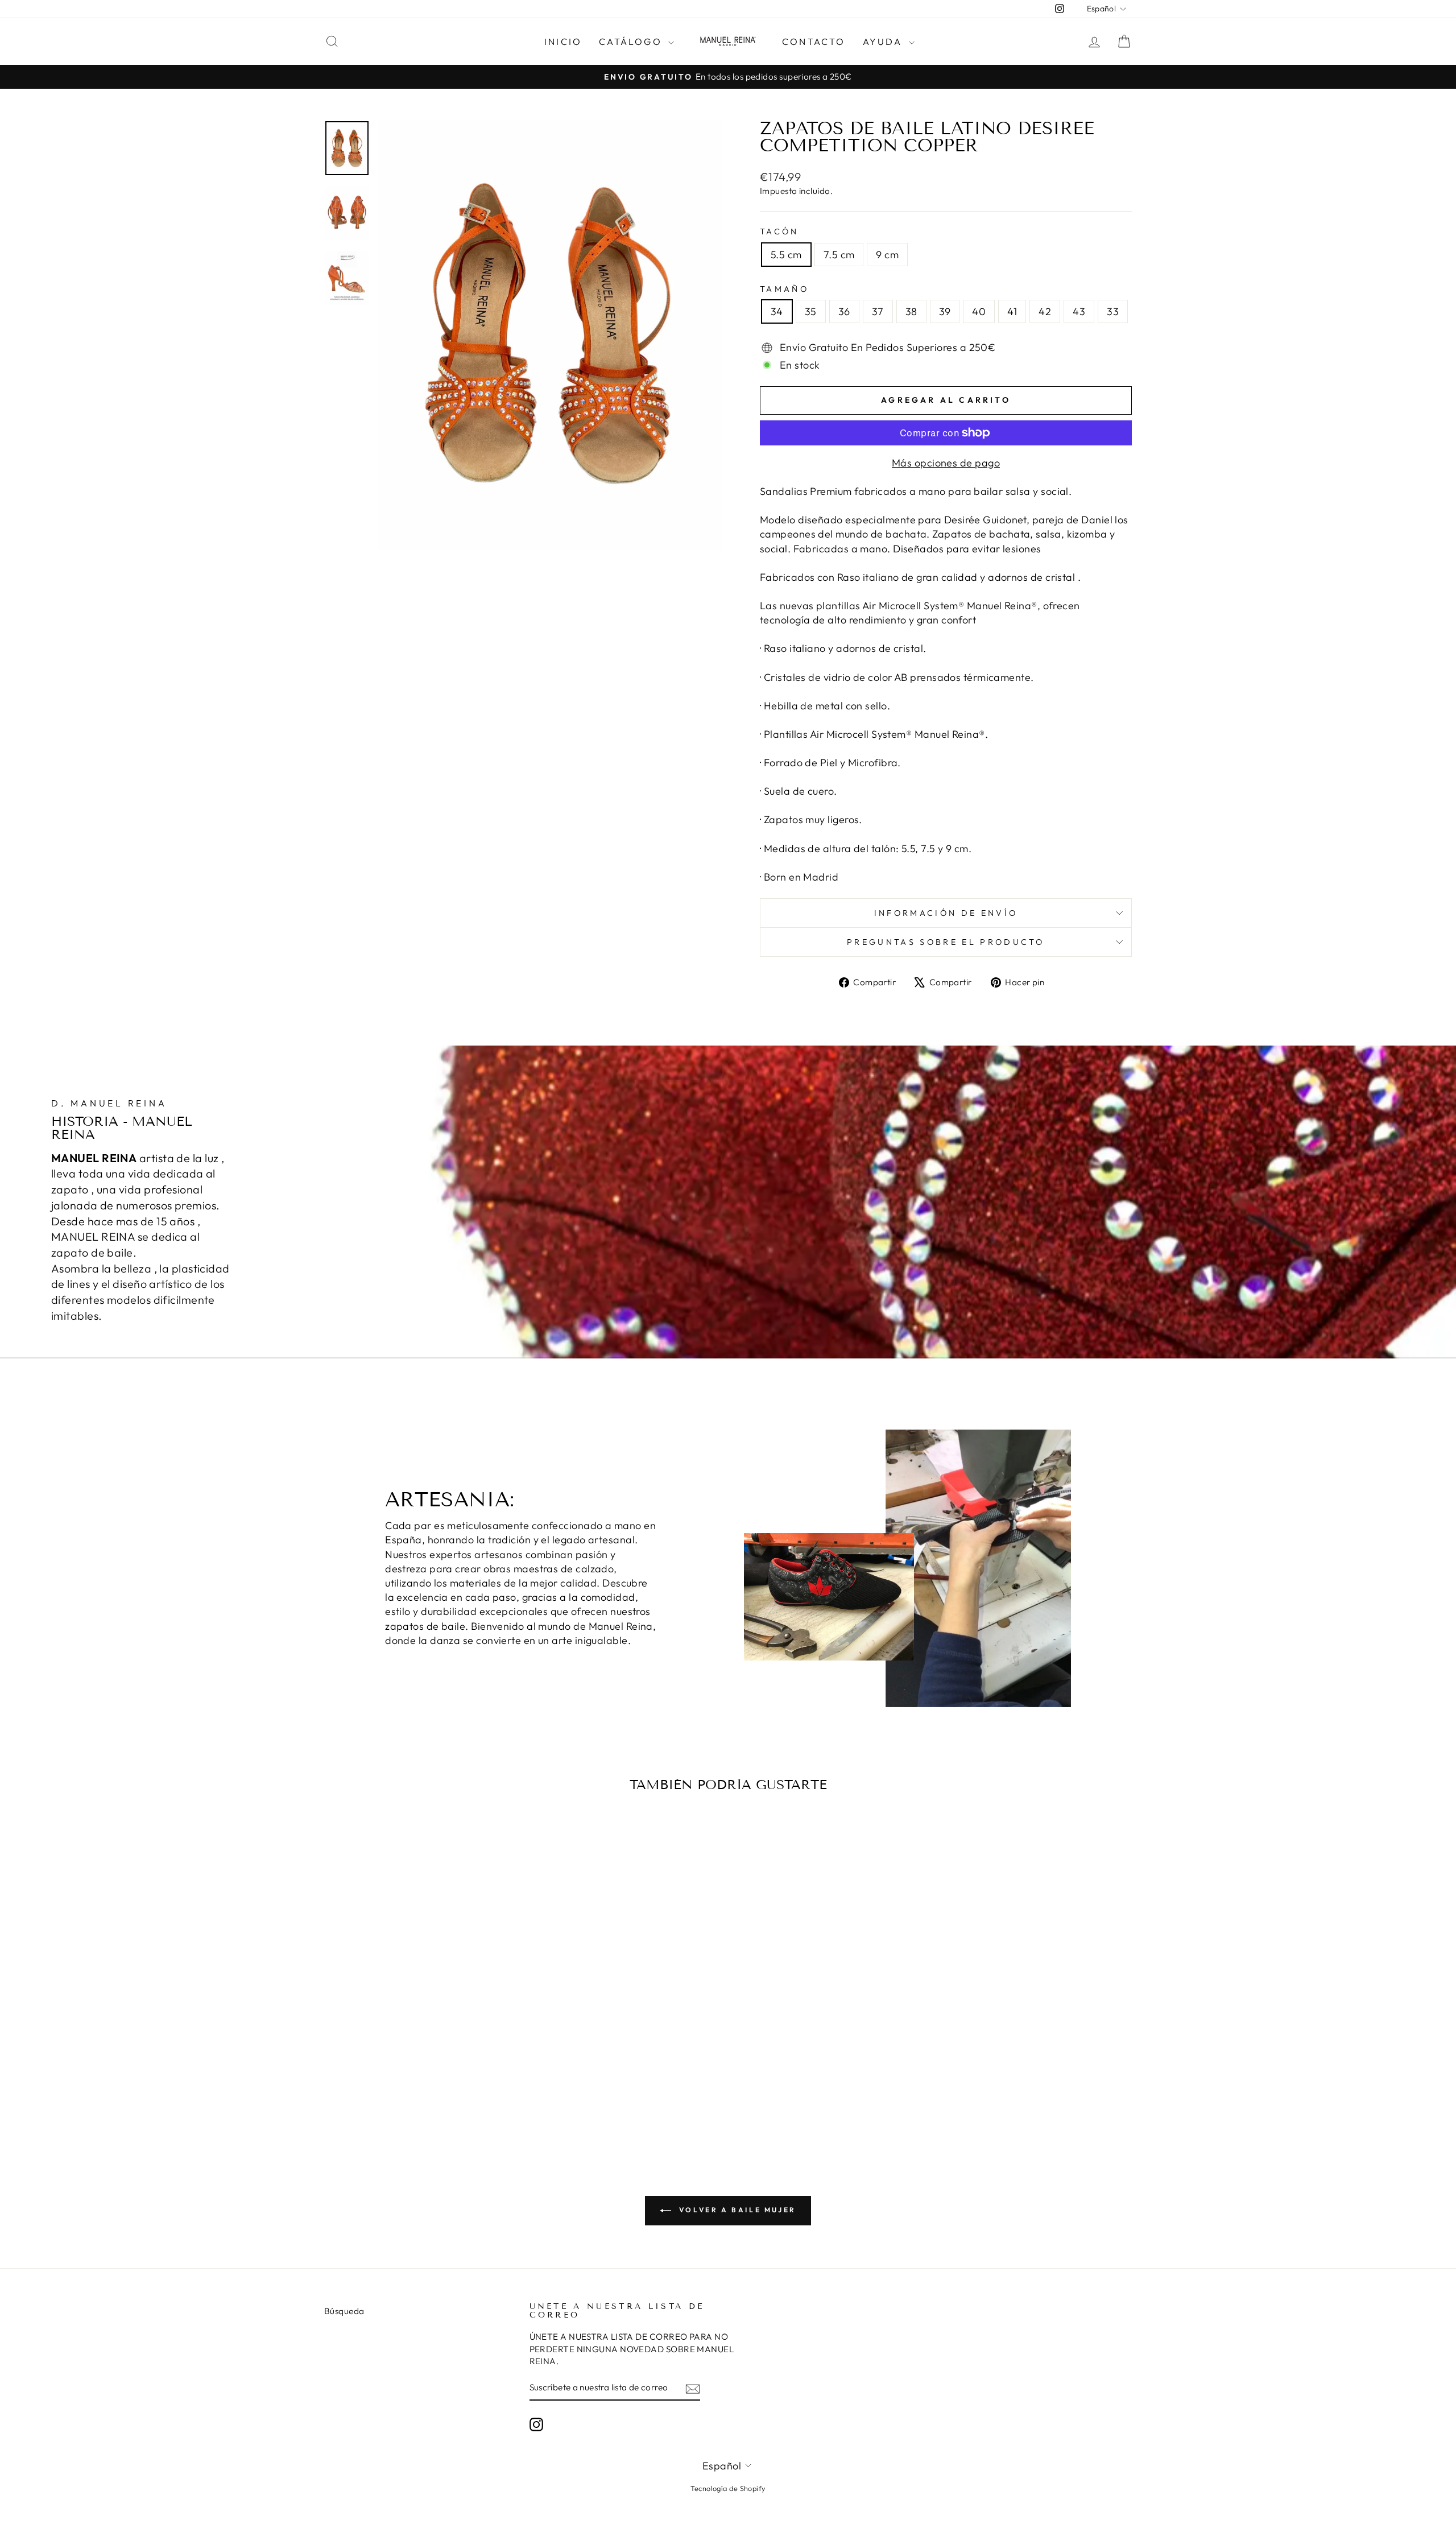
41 (1012, 311)
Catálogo (632, 42)
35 (811, 311)
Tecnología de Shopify (728, 2488)
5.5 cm (786, 255)
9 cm (887, 255)
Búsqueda (344, 2311)
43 (1079, 311)
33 (1113, 311)
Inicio (563, 42)
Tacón (779, 232)
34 (777, 311)
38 (911, 311)
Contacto (814, 42)
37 (878, 311)
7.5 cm (839, 255)
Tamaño (784, 289)
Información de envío (946, 913)
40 (979, 311)
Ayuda (884, 42)
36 (844, 311)
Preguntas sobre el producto (946, 942)
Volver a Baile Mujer (736, 2210)
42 (1045, 311)
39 (945, 311)
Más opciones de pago (946, 463)
